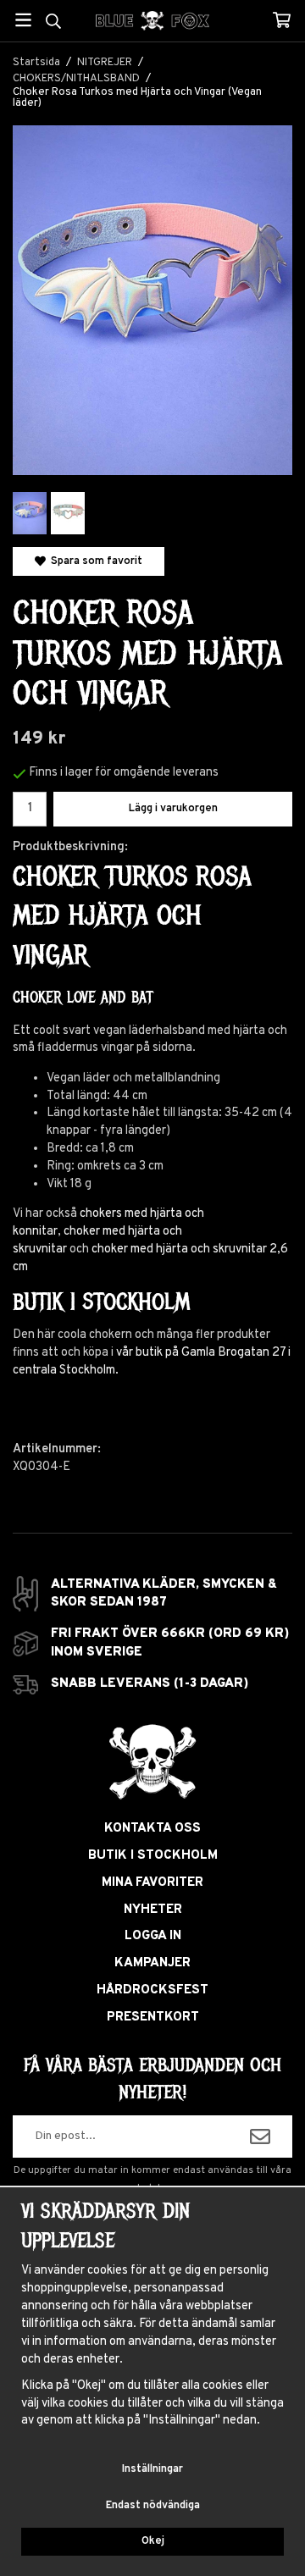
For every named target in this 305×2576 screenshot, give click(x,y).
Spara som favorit (94, 561)
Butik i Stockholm (153, 1856)
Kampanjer (152, 1963)
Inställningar (152, 2469)
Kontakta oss (152, 1829)
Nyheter (153, 1910)
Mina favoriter (152, 1883)
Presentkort (153, 2018)
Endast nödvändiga (153, 2506)
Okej (153, 2541)
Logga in (153, 1936)
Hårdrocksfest (152, 1990)
